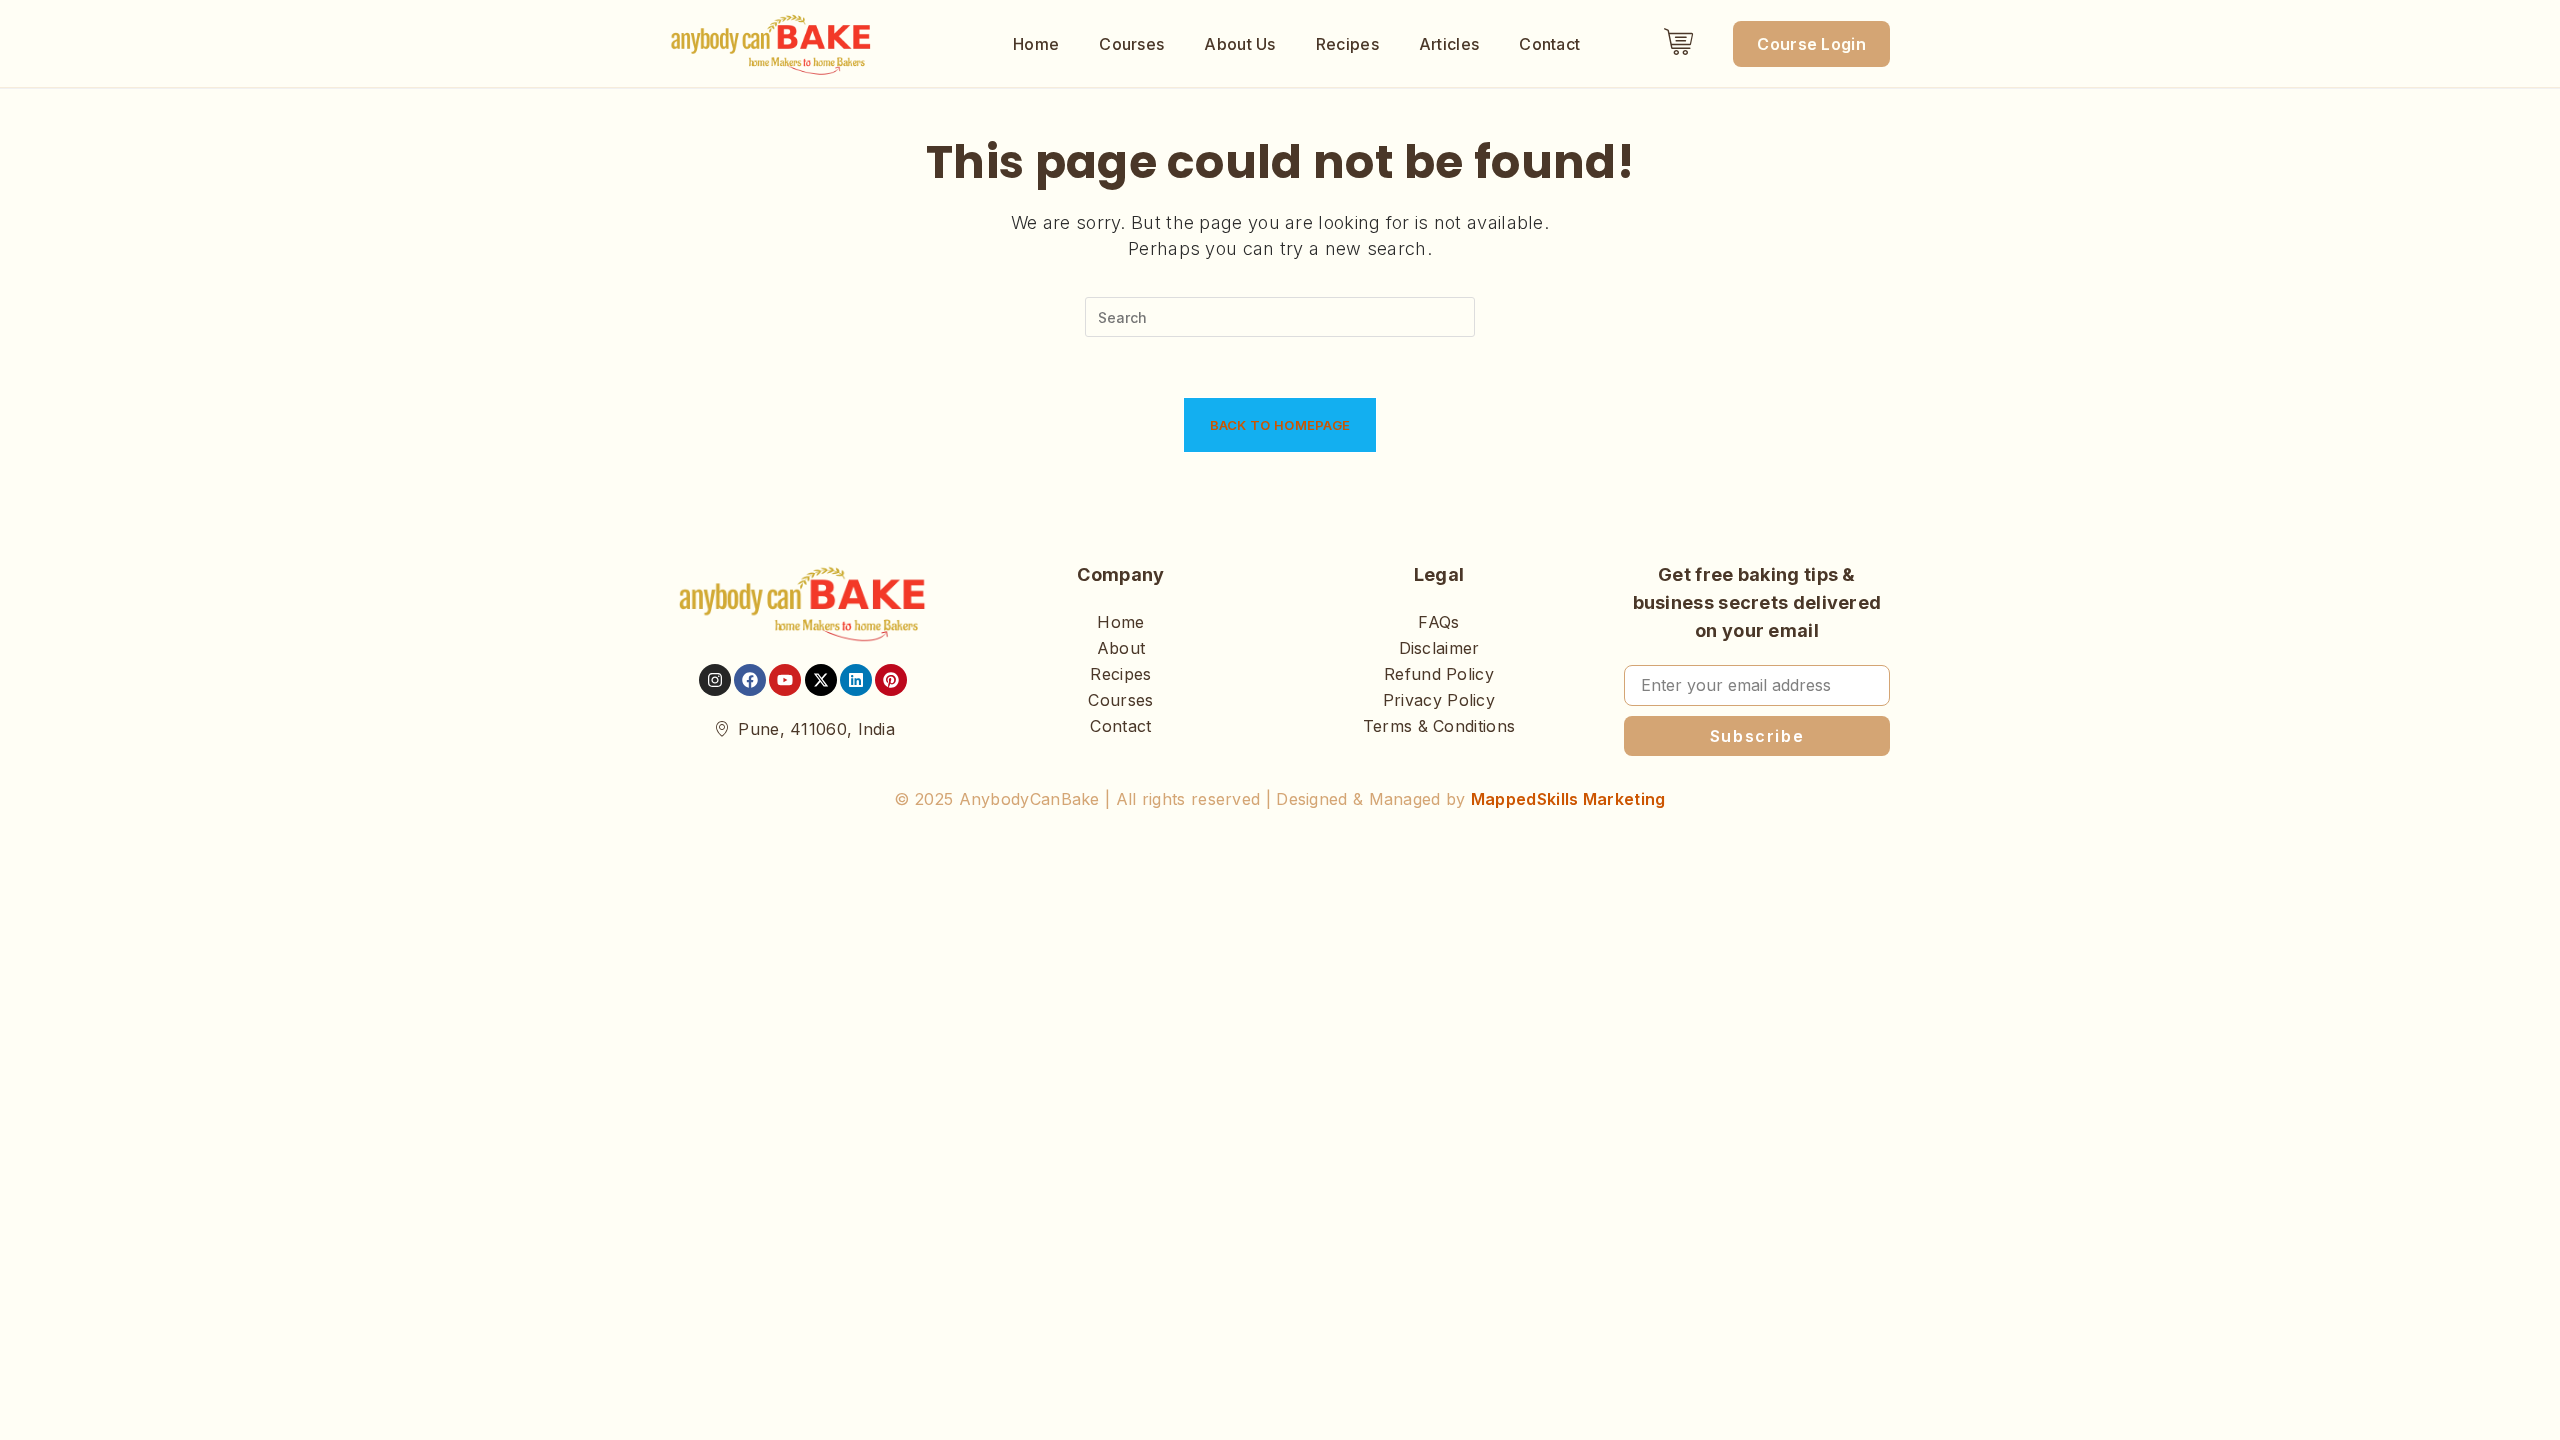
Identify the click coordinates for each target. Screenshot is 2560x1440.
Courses (1131, 44)
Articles (1449, 44)
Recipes (1347, 44)
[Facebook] (750, 680)
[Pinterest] (891, 680)
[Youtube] (785, 680)
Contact (1549, 44)
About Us (1239, 44)
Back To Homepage (1280, 425)
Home (1036, 44)
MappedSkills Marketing (1568, 799)
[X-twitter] (821, 680)
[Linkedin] (856, 680)
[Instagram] (715, 680)
